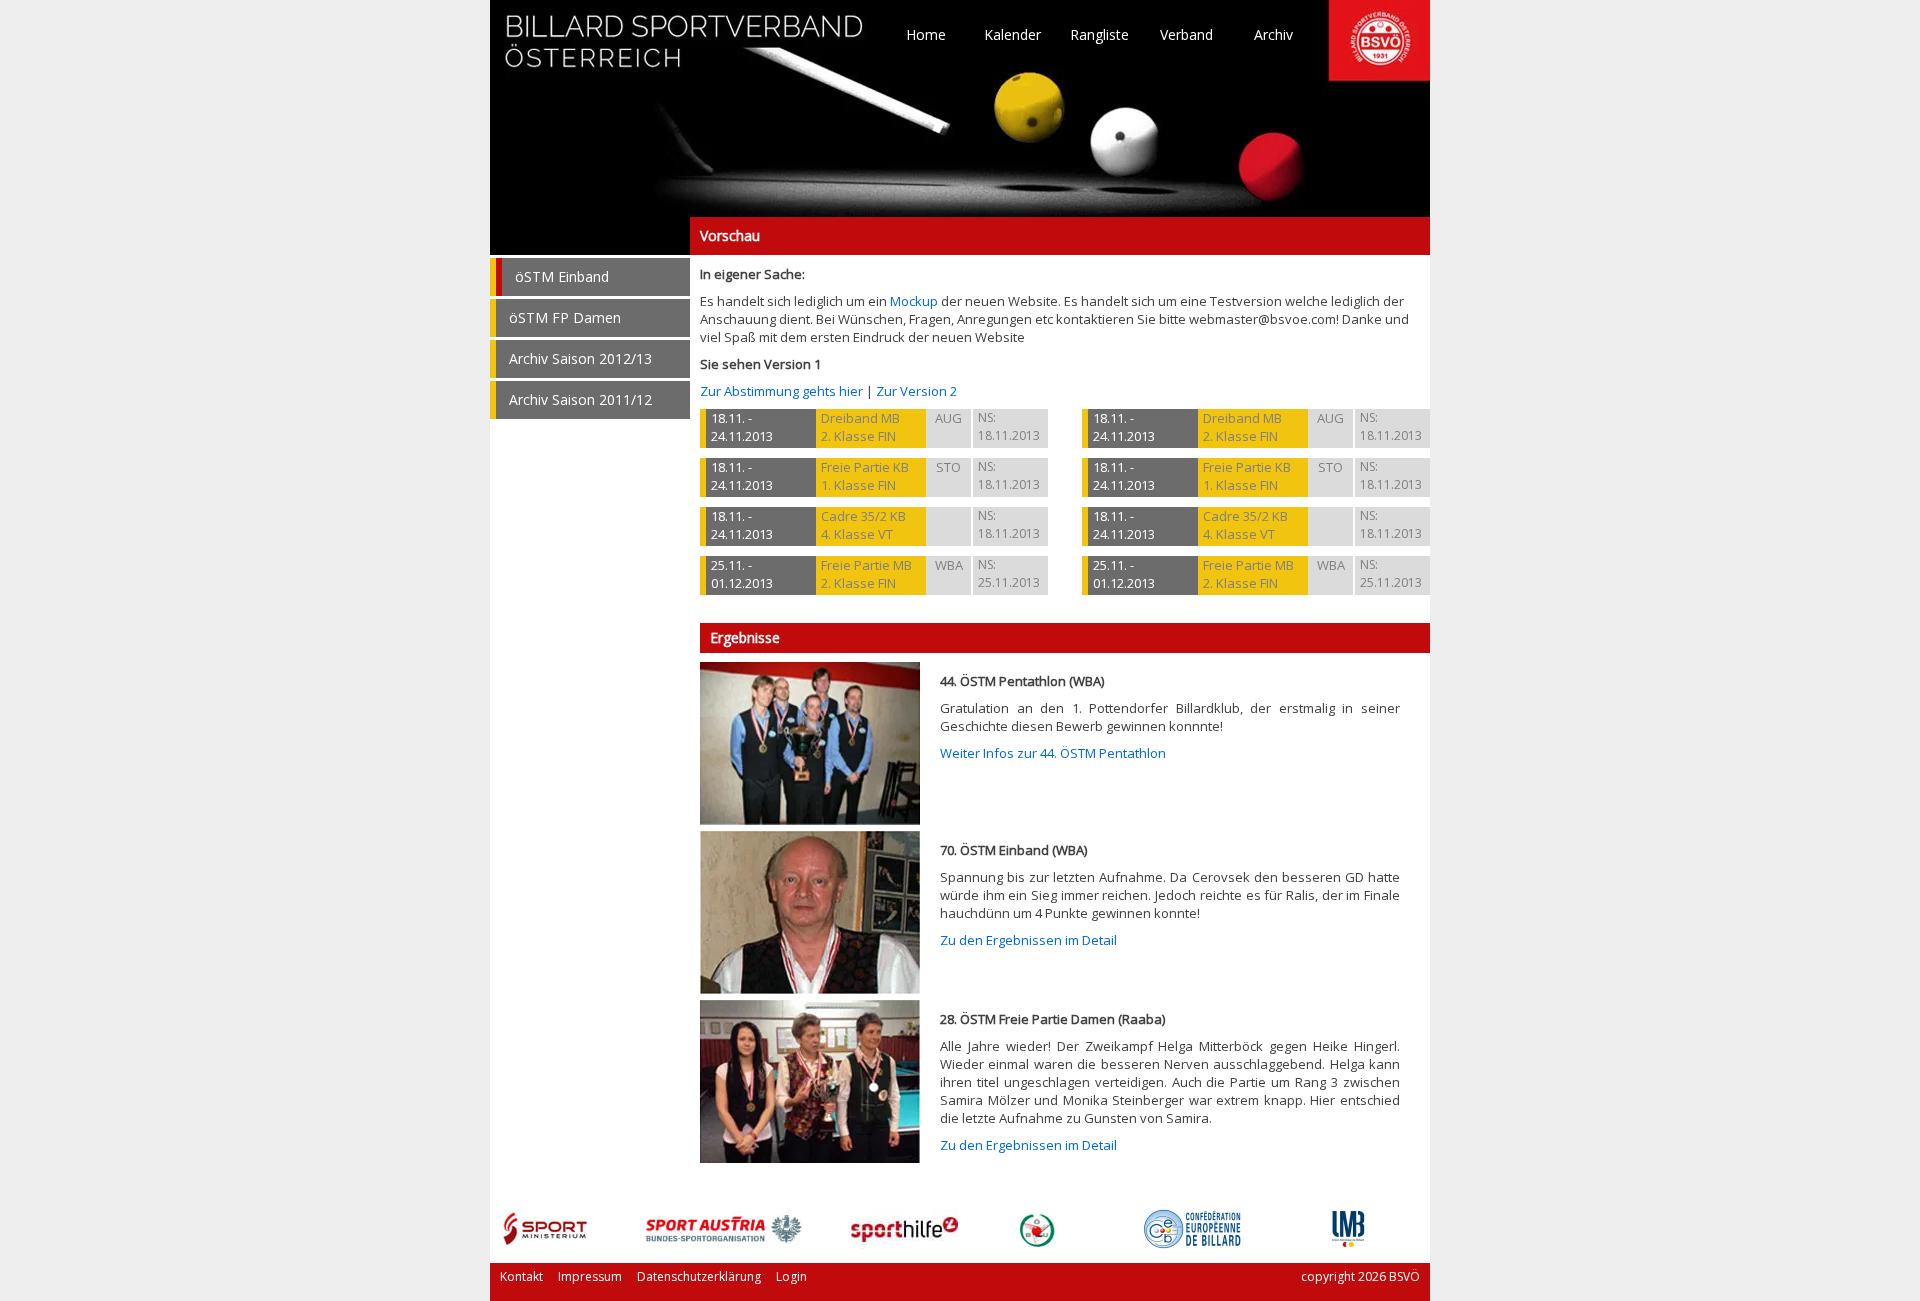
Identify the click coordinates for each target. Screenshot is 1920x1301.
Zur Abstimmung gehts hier (781, 391)
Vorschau (590, 236)
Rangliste (1099, 35)
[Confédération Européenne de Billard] (1192, 1243)
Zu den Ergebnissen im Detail (1028, 940)
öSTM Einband (562, 276)
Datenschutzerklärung (699, 1276)
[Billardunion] (1036, 1243)
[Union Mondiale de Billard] (1348, 1243)
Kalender (1012, 35)
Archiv (1273, 35)
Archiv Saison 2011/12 (580, 399)
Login (791, 1276)
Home (926, 35)
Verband (1186, 35)
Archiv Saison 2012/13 (580, 358)
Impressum (590, 1276)
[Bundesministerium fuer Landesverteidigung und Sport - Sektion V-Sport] (545, 1243)
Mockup (914, 301)
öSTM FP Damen (565, 317)
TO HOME (685, 50)
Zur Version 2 (916, 391)
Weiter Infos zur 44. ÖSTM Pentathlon (1053, 753)
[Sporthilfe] (904, 1243)
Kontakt (521, 1276)
